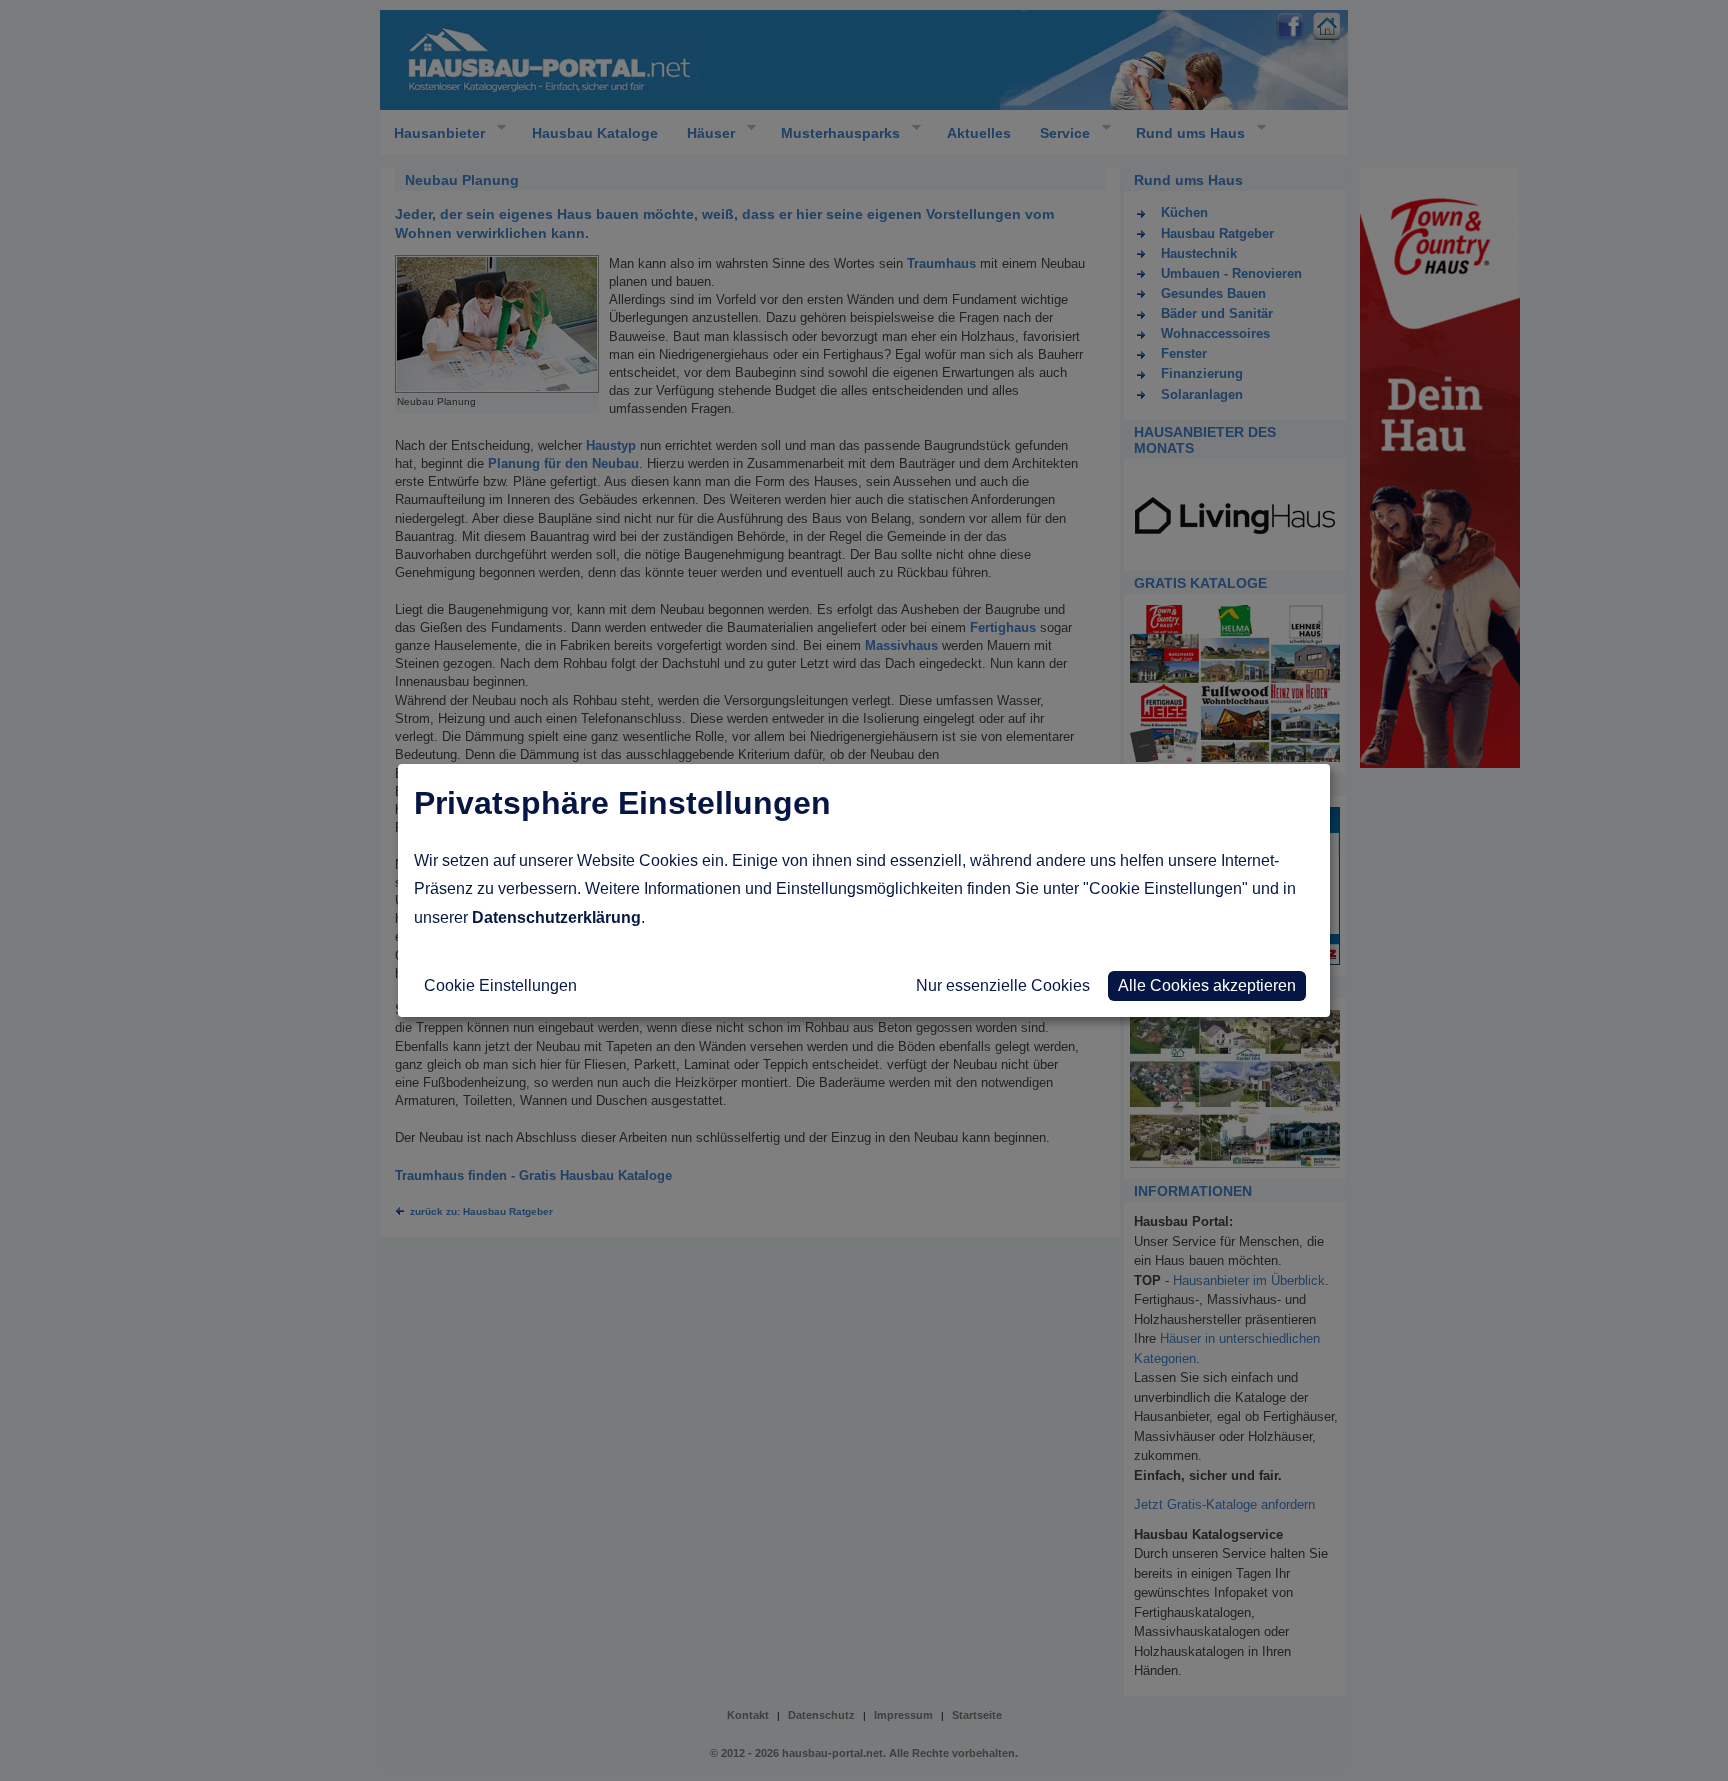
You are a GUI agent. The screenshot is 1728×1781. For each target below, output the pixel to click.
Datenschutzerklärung (556, 917)
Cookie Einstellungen (500, 985)
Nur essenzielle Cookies (1003, 985)
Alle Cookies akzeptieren (1207, 985)
